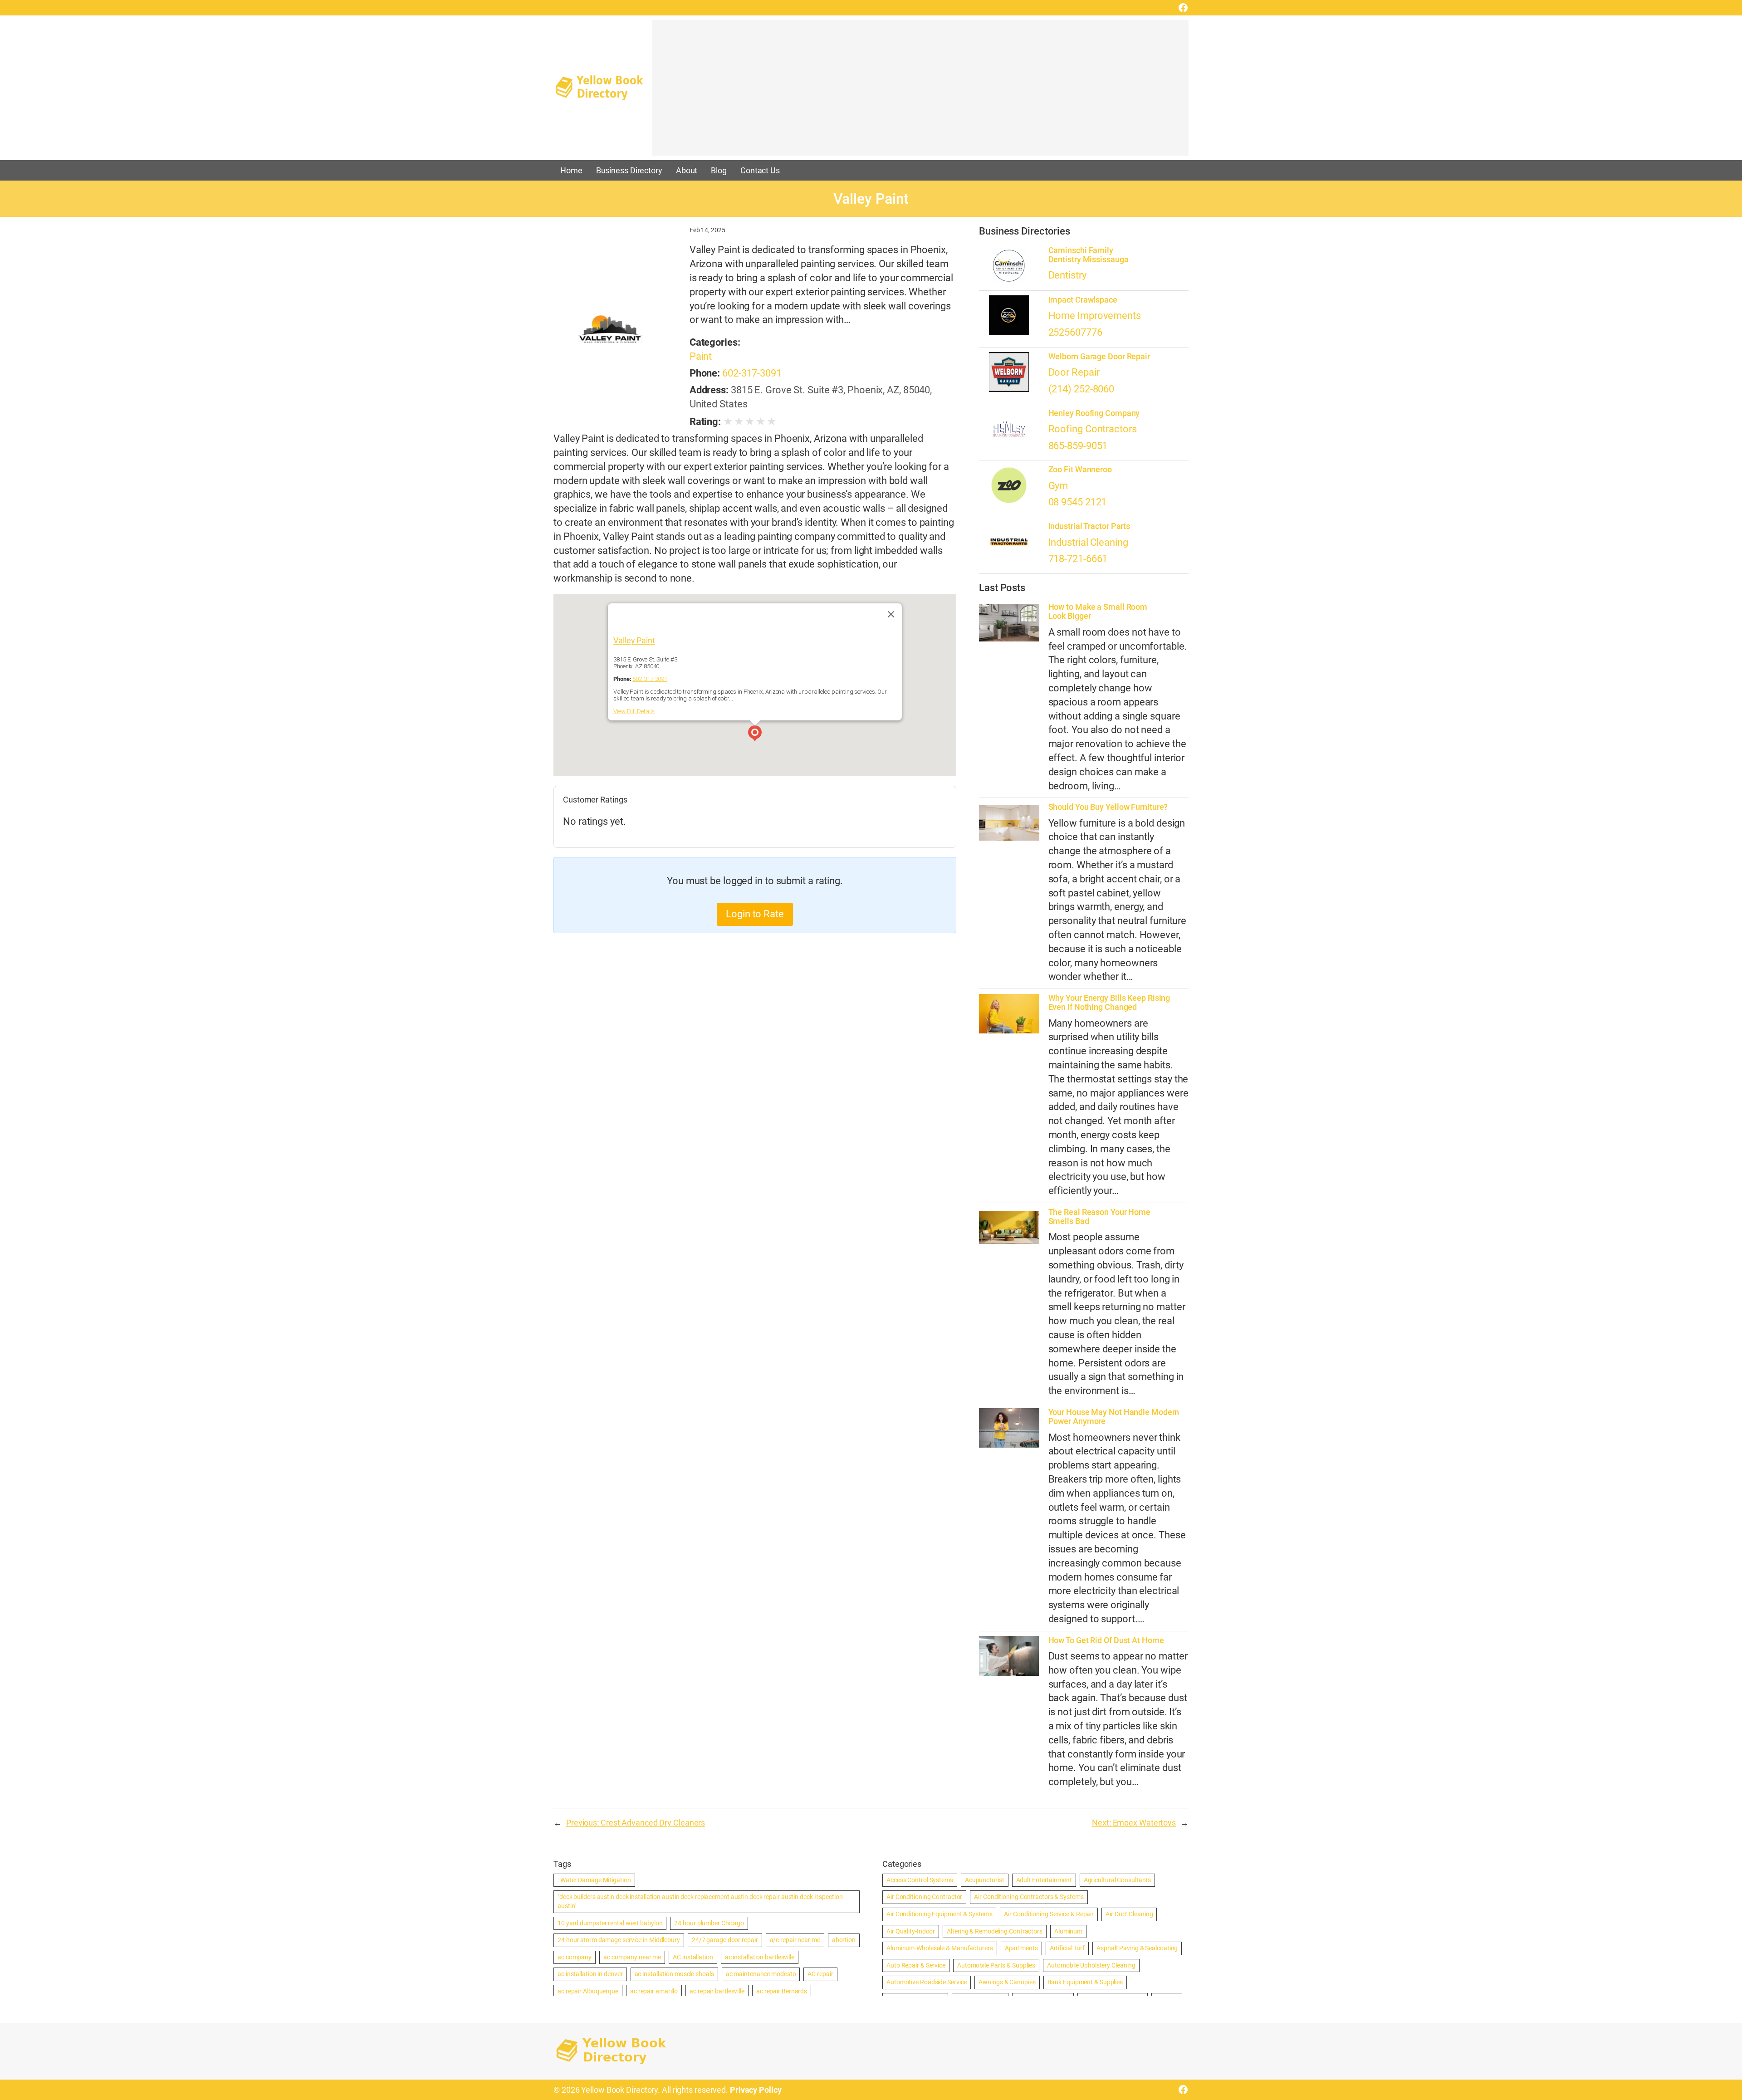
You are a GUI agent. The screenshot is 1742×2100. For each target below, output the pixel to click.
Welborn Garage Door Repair (1099, 357)
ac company (575, 1957)
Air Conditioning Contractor (924, 1897)
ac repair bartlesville (717, 1991)
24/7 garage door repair (725, 1940)
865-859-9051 (1078, 446)
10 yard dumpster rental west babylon (610, 1923)
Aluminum (1068, 1931)
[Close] (891, 614)
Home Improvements (1095, 316)
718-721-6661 (1078, 559)
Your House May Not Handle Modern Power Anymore (1114, 1417)
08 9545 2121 (1078, 502)
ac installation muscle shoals (674, 1974)
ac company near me (632, 1957)
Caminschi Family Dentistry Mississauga (1089, 255)
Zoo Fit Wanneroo (1080, 470)
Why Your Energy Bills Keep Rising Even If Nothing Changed (1109, 1003)
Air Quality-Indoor (911, 1931)
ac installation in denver (590, 1974)
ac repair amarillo (654, 1991)
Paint (701, 356)
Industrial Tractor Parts (1089, 526)
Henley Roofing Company (1094, 413)
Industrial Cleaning (1088, 542)
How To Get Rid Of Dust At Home (1106, 1640)
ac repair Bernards (782, 1991)
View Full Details (634, 711)
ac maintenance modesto (761, 1974)
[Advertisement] (920, 92)
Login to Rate (755, 914)
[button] (755, 734)
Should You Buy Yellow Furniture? (1108, 807)
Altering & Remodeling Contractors (995, 1931)
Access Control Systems (920, 1880)
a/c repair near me (795, 1940)
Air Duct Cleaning (1129, 1914)
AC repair (820, 1974)
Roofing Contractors (1093, 429)
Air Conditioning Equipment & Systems (939, 1914)
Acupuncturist (985, 1880)
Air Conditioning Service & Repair (1049, 1914)
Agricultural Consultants (1118, 1880)
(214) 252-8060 (1081, 389)
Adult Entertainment (1044, 1880)
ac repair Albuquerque (588, 1991)
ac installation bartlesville (760, 1957)
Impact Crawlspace (1083, 300)
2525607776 (1075, 332)
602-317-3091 (752, 373)
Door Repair (1074, 372)
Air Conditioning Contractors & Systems (1029, 1897)
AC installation (693, 1957)
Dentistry (1067, 275)
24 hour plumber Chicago (709, 1923)
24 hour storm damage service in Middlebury (619, 1940)
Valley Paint (634, 640)
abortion (844, 1940)
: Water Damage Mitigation (594, 1880)
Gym (1058, 486)
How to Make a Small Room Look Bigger (1098, 612)
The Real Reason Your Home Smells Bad (1100, 1217)
